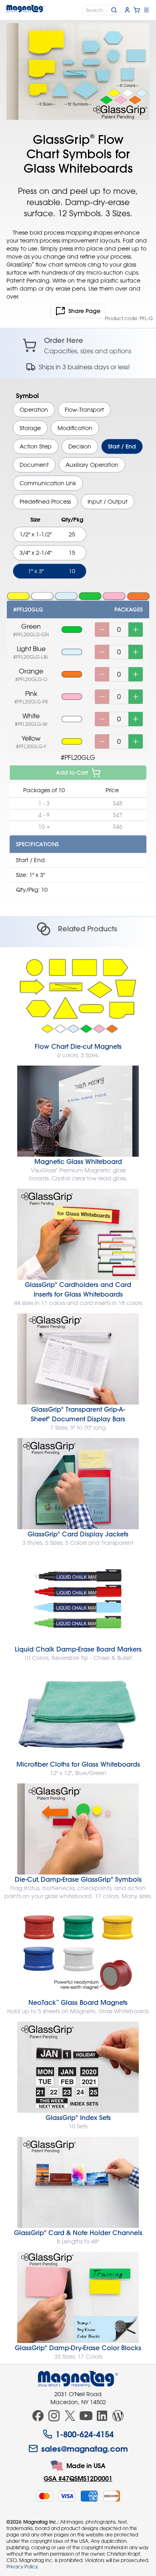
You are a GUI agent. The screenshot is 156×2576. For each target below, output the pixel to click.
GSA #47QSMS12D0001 (78, 2478)
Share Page (84, 311)
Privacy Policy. (22, 2566)
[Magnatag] (78, 2379)
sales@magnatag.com (85, 2448)
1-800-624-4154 (85, 2434)
